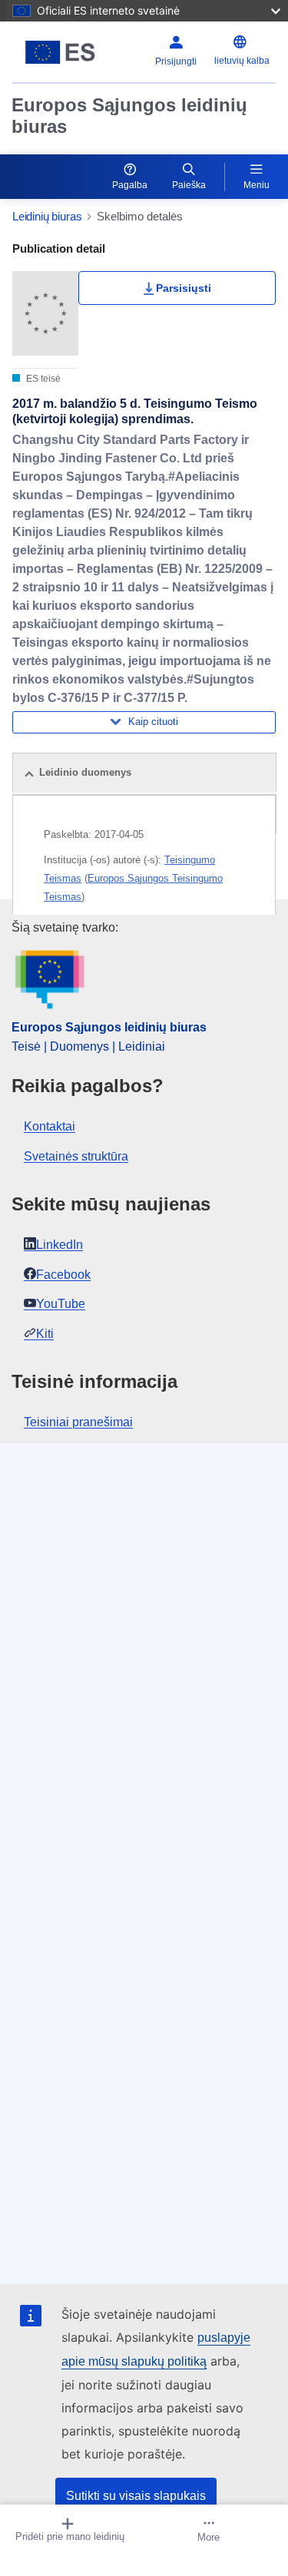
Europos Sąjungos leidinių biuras (129, 116)
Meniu (257, 185)
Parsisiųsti (184, 288)
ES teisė (42, 379)
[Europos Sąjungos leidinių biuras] (60, 52)
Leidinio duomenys (85, 772)
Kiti (45, 1334)
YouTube (61, 1304)
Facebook (63, 1275)
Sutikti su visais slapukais (136, 2496)
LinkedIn (60, 1245)
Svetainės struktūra (76, 1156)
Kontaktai (50, 1126)
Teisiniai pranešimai (78, 1422)
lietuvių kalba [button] (242, 61)
